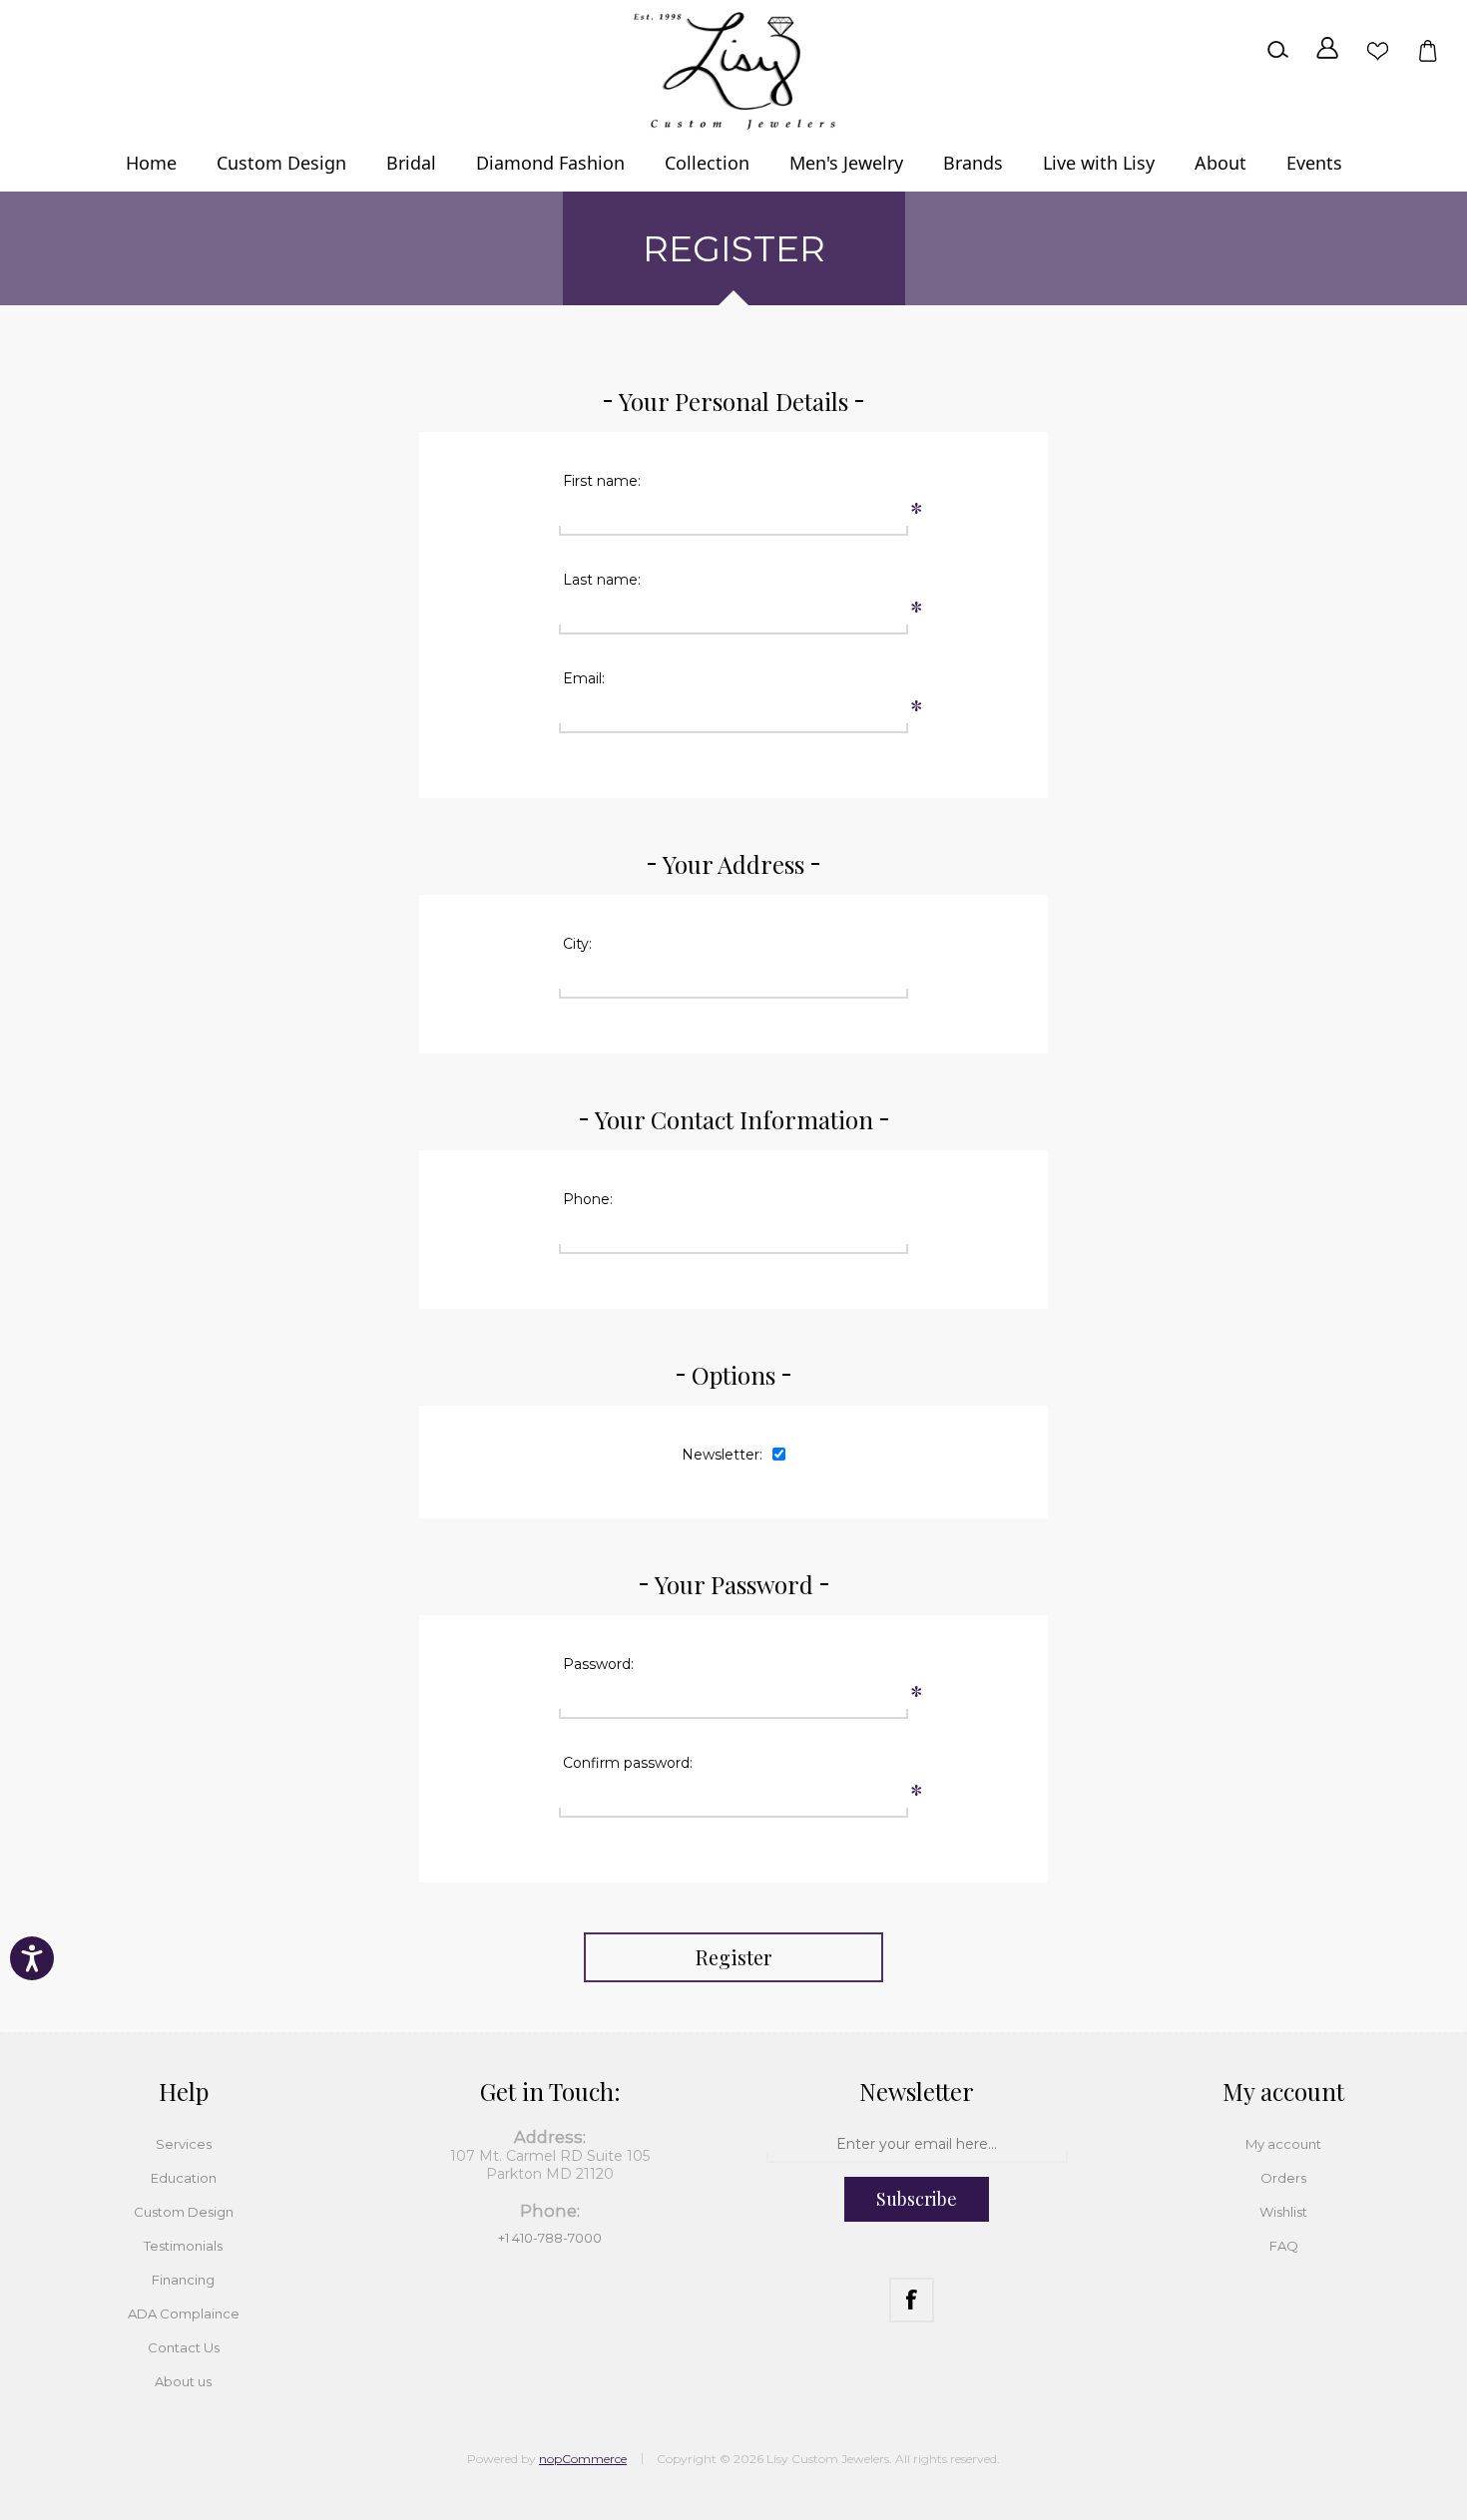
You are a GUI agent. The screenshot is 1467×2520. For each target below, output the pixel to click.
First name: (602, 481)
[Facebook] (912, 2300)
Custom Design (184, 2212)
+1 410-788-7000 (550, 2238)
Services (184, 2144)
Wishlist (1377, 50)
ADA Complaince (184, 2313)
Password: (598, 1664)
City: (577, 944)
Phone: (588, 1199)
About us (183, 2381)
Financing (183, 2280)
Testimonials (183, 2246)
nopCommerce (583, 2459)
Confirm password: (628, 1763)
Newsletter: (722, 1455)
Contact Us (184, 2347)
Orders (1283, 2178)
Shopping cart (1427, 50)
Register (733, 1957)
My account (1283, 2144)
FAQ (1284, 2246)
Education (184, 2178)
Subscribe (917, 2199)
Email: (584, 678)
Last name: (602, 580)
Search (1277, 50)
